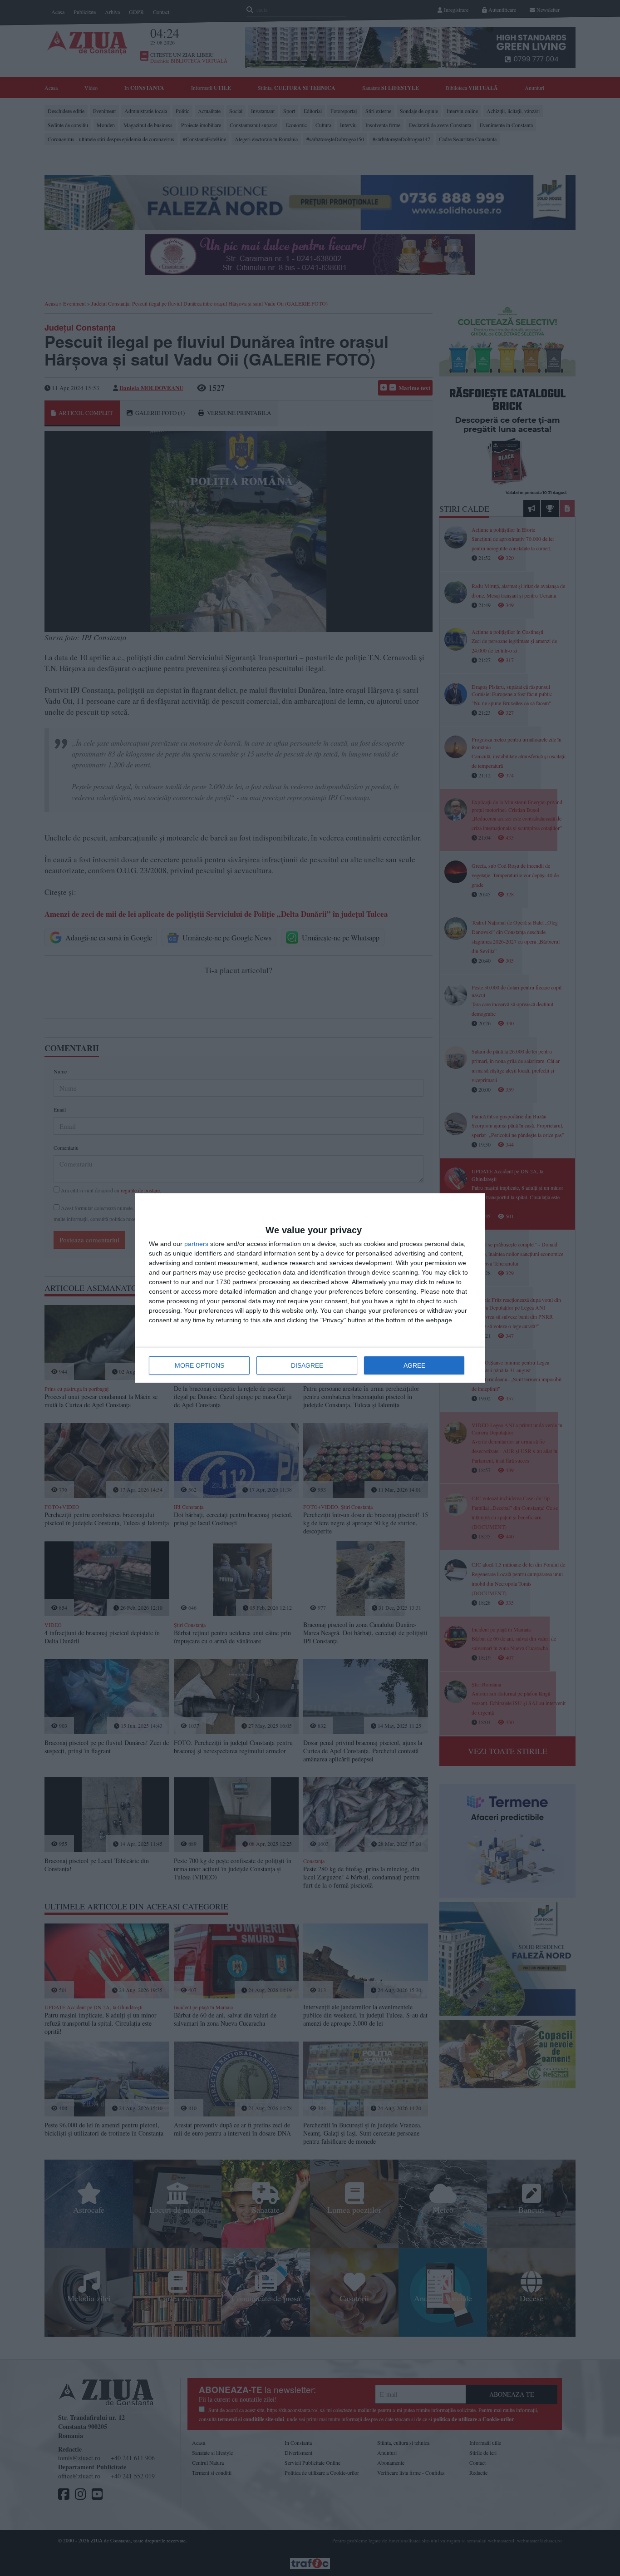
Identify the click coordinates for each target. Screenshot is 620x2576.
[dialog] (310, 1288)
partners (196, 1244)
